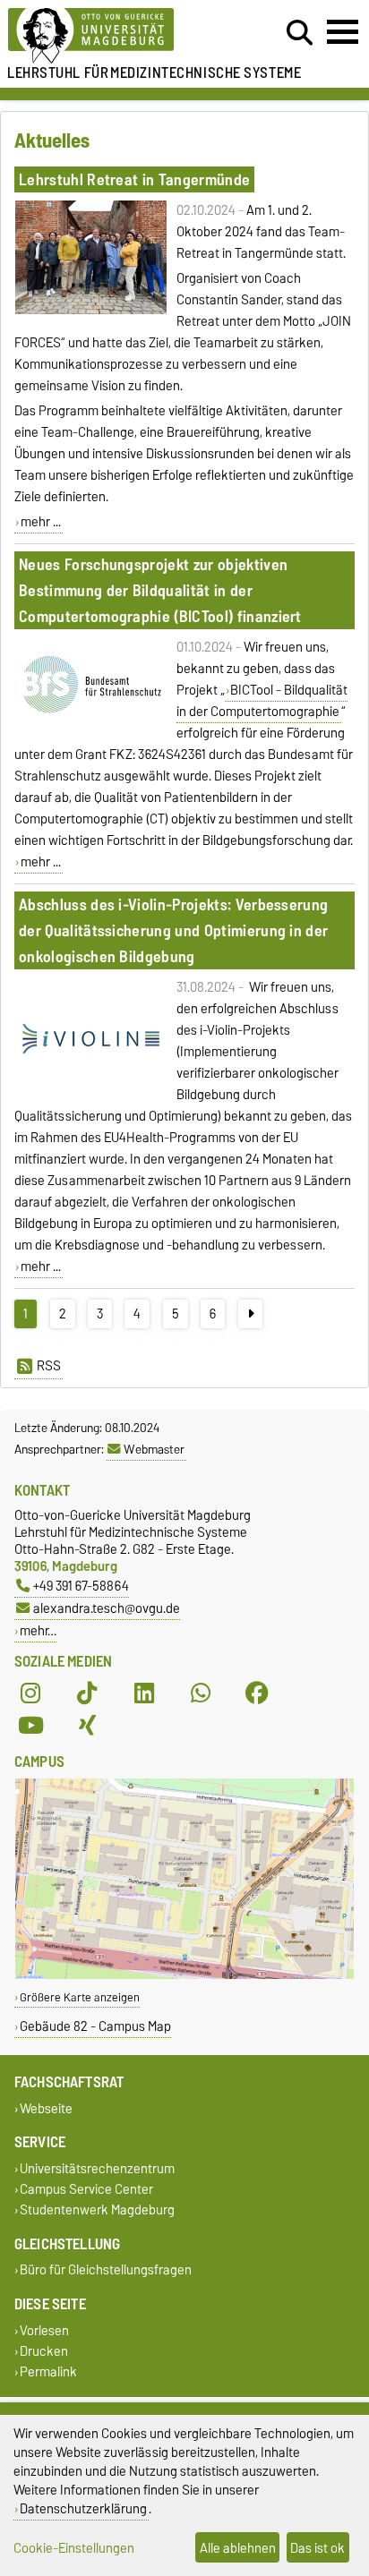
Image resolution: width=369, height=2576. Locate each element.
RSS (49, 1366)
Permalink (48, 2371)
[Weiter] (250, 1314)
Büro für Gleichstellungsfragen (106, 2270)
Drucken (44, 2351)
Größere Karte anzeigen (80, 1997)
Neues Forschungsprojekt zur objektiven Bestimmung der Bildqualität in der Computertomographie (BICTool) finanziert (160, 590)
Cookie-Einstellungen (74, 2548)
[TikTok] (87, 1693)
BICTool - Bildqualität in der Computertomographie (262, 701)
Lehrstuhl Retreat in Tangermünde (134, 179)
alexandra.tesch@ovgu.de (107, 1608)
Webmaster (154, 1449)
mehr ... (41, 522)
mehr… (38, 1630)
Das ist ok (318, 2548)
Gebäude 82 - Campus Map (95, 2026)
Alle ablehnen (238, 2548)
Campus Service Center (86, 2190)
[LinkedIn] (144, 1693)
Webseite (46, 2108)
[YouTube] (30, 1726)
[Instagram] (30, 1693)
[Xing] (87, 1726)
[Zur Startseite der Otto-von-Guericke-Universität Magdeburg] (114, 36)
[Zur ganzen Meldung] (91, 311)
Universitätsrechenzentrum (97, 2168)
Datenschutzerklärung (83, 2508)
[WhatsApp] (201, 1693)
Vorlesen (44, 2330)
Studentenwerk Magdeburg (97, 2210)
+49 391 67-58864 (81, 1586)
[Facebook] (257, 1693)
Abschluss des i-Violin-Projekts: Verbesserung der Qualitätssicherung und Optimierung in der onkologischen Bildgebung (173, 930)
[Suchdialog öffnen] (300, 33)
